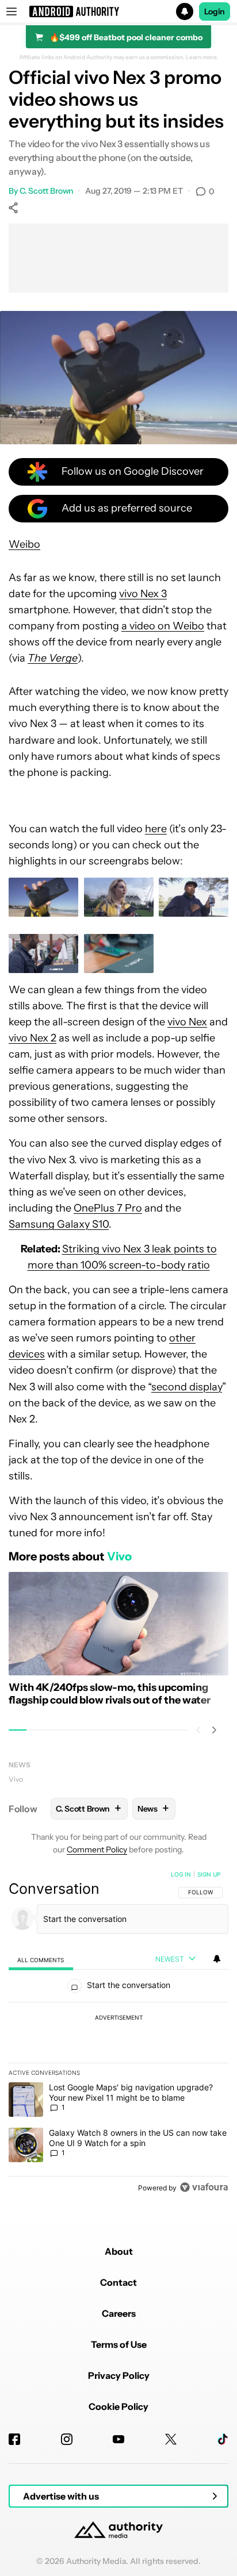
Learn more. (202, 57)
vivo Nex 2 (33, 1038)
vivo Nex (187, 1022)
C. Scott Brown (47, 191)
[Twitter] (171, 2439)
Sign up (209, 1874)
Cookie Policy (118, 2406)
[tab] (41, 1960)
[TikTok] (223, 2439)
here (156, 829)
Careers (119, 2313)
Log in (181, 1874)
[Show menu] (12, 11)
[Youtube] (118, 2439)
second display (187, 1387)
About (119, 2251)
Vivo (16, 1779)
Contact (118, 2282)
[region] (118, 2033)
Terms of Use (119, 2344)
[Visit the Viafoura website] (204, 2187)
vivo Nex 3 (143, 594)
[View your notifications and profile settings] (217, 1959)
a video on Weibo (163, 626)
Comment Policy (97, 1850)
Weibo (24, 544)
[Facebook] (14, 2439)
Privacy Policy (119, 2375)
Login (215, 11)
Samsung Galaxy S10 (59, 1224)
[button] (118, 11)
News (20, 1765)
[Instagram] (67, 2439)
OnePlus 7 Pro (108, 1208)
